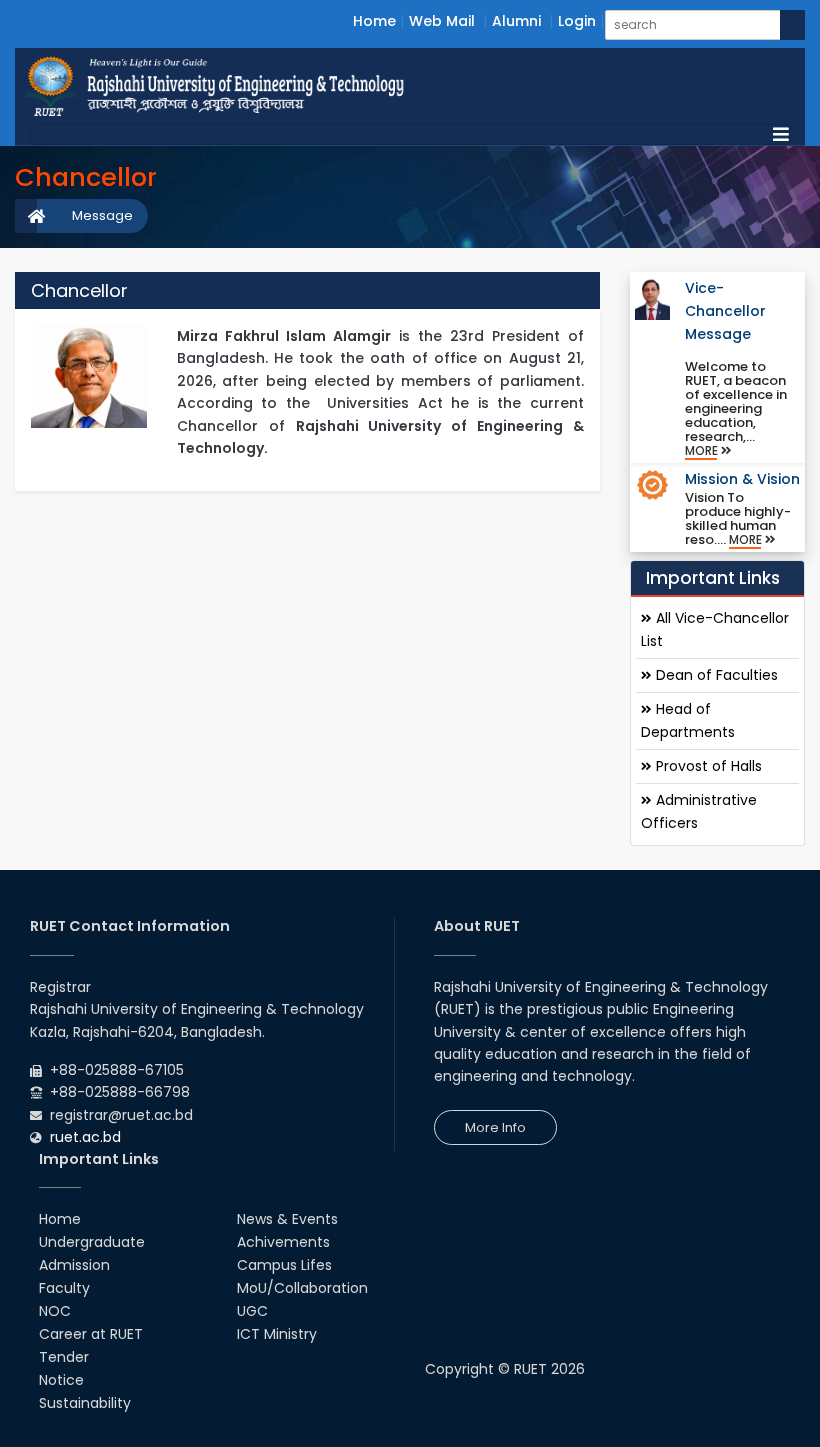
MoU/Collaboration (302, 1288)
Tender (64, 1357)
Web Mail (442, 21)
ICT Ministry (277, 1334)
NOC (55, 1311)
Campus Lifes (284, 1265)
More (703, 451)
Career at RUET (91, 1334)
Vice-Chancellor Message (725, 311)
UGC (252, 1311)
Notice (61, 1380)
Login (577, 21)
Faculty (64, 1288)
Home (374, 21)
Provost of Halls (707, 766)
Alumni (516, 21)
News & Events (287, 1219)
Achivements (283, 1242)
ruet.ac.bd (85, 1137)
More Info (495, 1127)
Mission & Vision (742, 479)
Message (102, 215)
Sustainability (85, 1403)
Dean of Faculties (715, 675)
